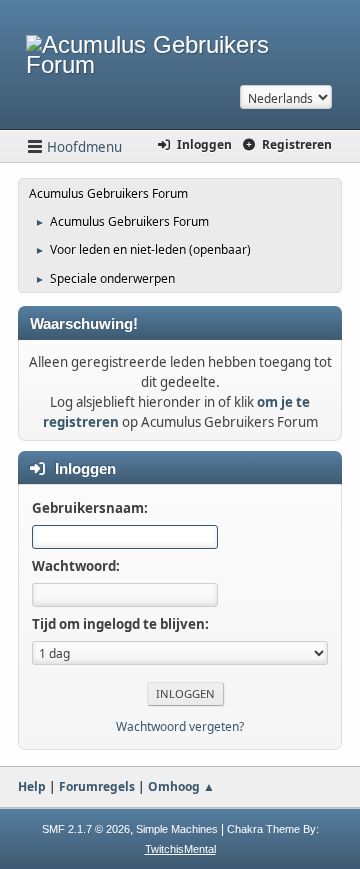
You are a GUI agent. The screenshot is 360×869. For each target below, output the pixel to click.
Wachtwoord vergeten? (180, 726)
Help (32, 786)
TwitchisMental (180, 849)
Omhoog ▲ (181, 786)
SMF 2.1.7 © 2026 (86, 829)
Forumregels (97, 786)
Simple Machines (177, 829)
